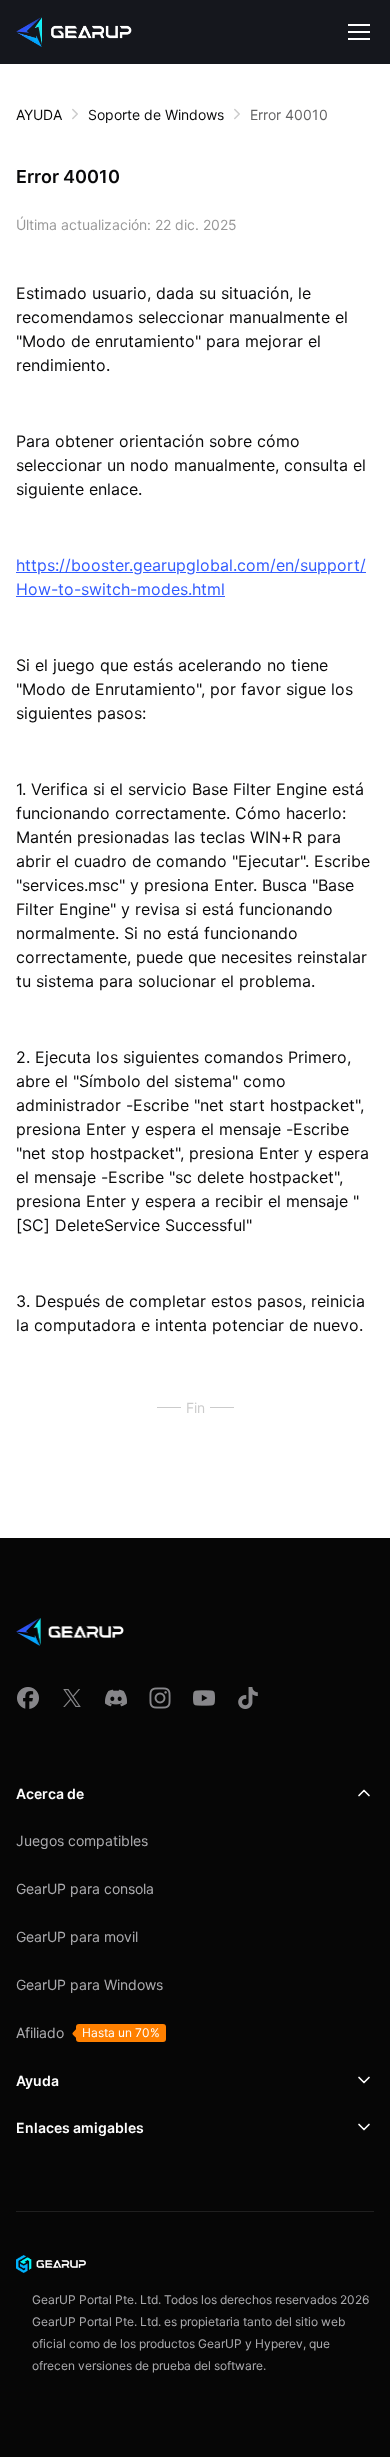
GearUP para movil (77, 1936)
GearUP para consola (85, 1888)
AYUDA (39, 114)
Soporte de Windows (156, 114)
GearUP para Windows (89, 1984)
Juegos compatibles (82, 1840)
